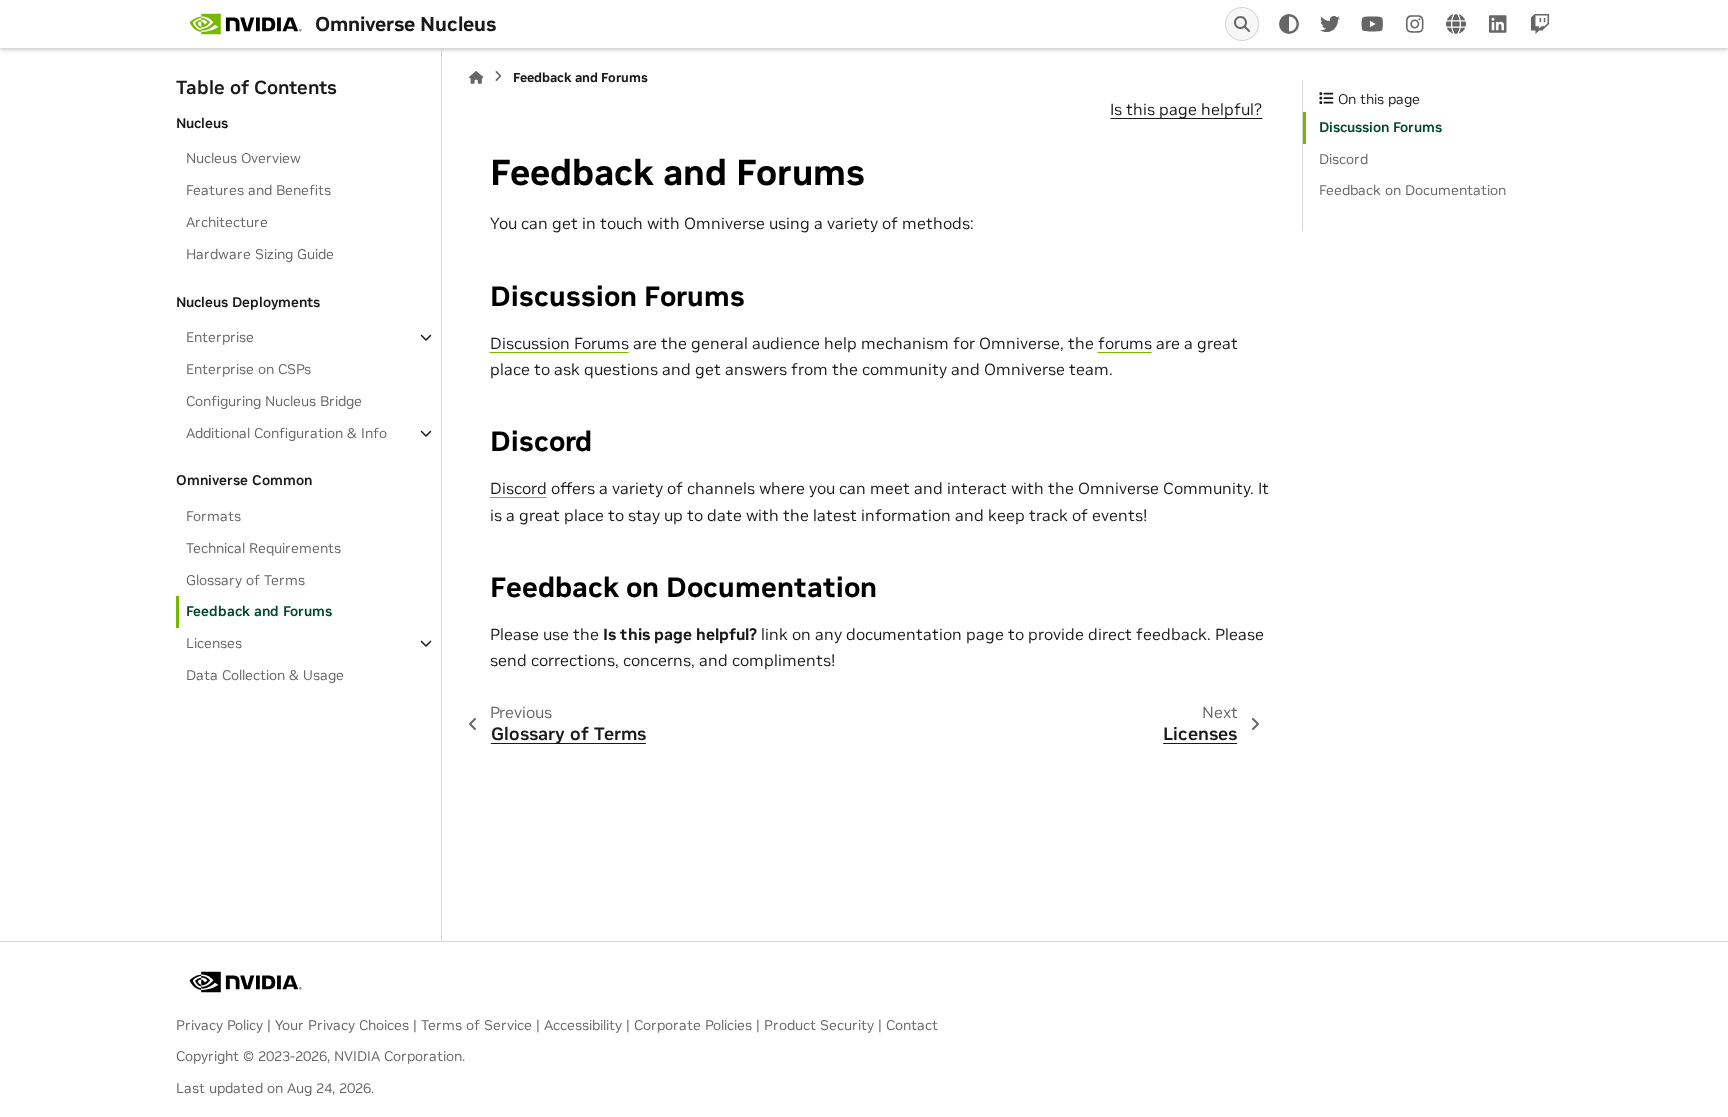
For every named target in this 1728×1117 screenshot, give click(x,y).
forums (1125, 343)
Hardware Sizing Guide (260, 254)
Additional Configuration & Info (286, 433)
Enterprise (220, 337)
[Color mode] (1289, 24)
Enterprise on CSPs (248, 369)
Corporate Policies (693, 1025)
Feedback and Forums (259, 611)
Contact (912, 1025)
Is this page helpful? (1186, 109)
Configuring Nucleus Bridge (274, 401)
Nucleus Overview (243, 158)
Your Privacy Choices (342, 1025)
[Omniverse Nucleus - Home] (245, 24)
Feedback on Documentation (1412, 190)
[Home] (476, 77)
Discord (518, 488)
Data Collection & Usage (265, 675)
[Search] (1242, 24)
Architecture (227, 222)
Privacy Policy (219, 1025)
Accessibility (583, 1025)
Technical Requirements (263, 548)
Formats (213, 516)
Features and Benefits (258, 190)
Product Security (819, 1025)
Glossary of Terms (245, 580)
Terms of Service (476, 1025)
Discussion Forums (559, 343)
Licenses (214, 643)
